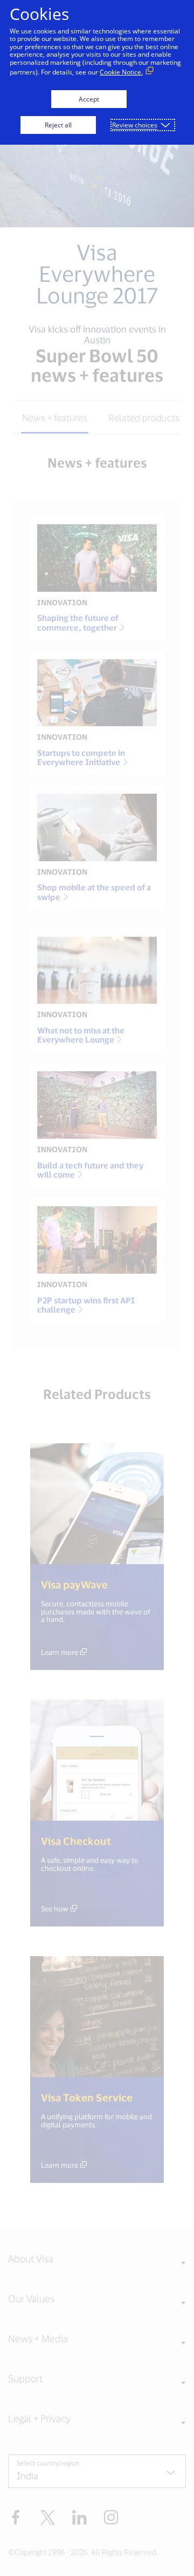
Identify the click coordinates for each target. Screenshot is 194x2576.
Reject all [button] (58, 125)
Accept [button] (89, 99)
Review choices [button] (135, 125)
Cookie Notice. (121, 72)
